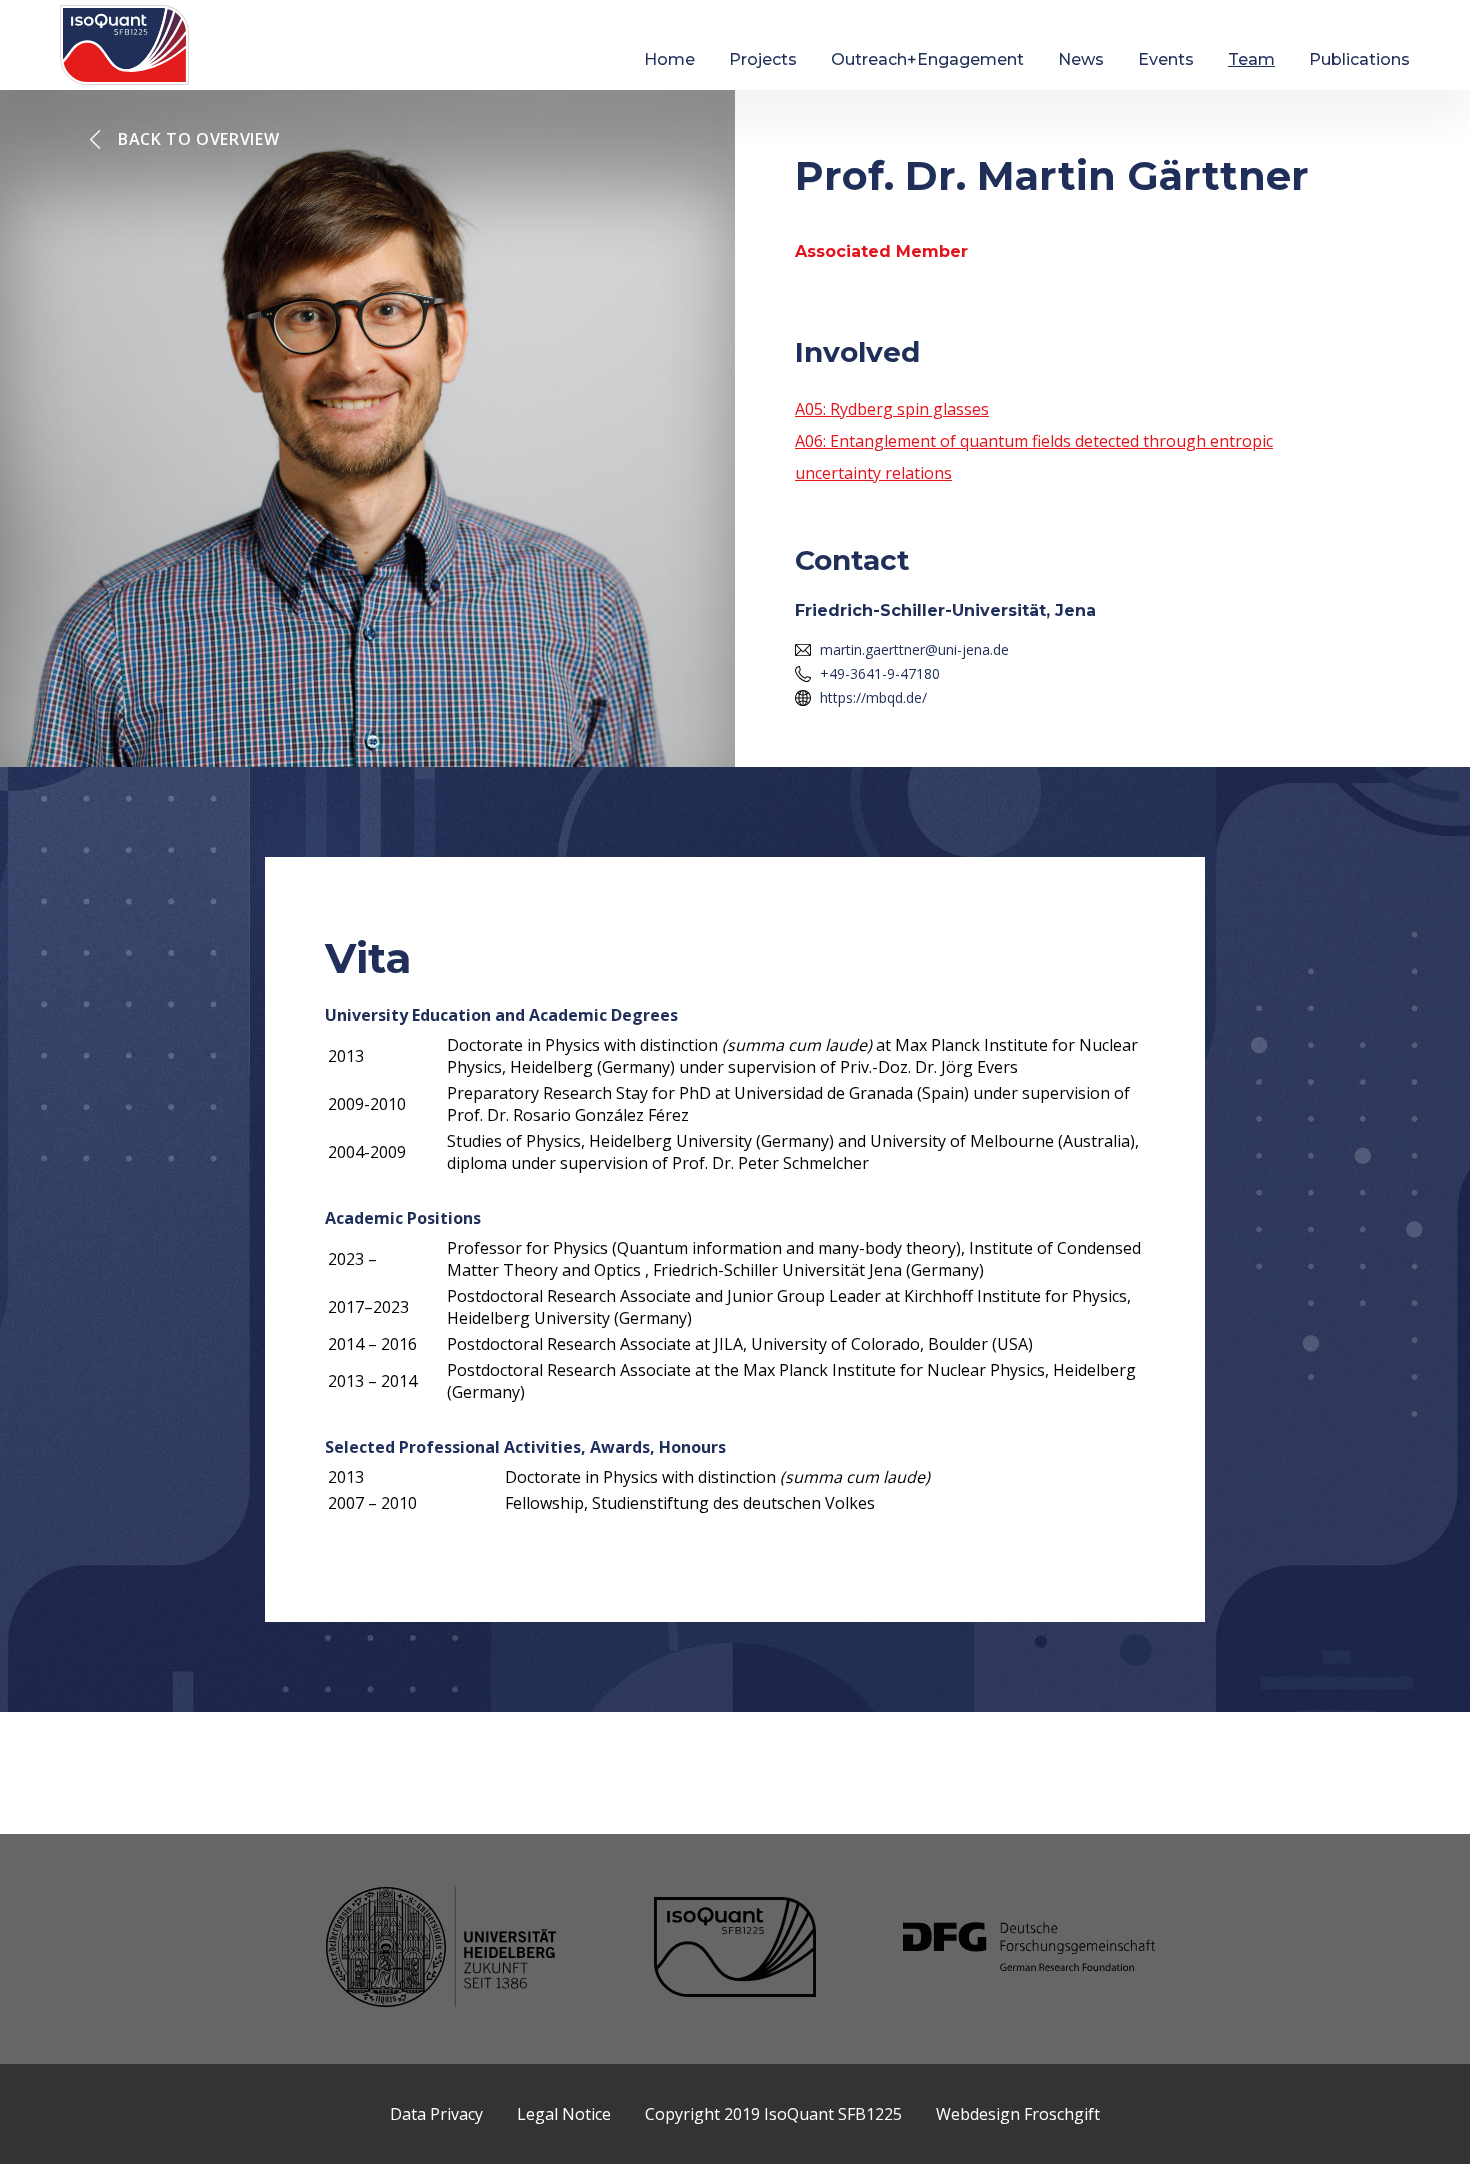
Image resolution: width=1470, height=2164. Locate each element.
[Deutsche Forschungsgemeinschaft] (1029, 1949)
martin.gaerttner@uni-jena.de (914, 649)
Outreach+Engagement (927, 59)
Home (669, 59)
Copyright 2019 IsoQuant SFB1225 (773, 2114)
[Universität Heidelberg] (441, 1949)
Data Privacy (436, 2114)
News (1081, 59)
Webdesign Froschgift (1018, 2114)
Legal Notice (564, 2114)
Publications (1359, 59)
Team (1251, 59)
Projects (763, 59)
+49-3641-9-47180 (880, 673)
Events (1166, 59)
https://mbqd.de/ (873, 697)
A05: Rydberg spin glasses (892, 409)
